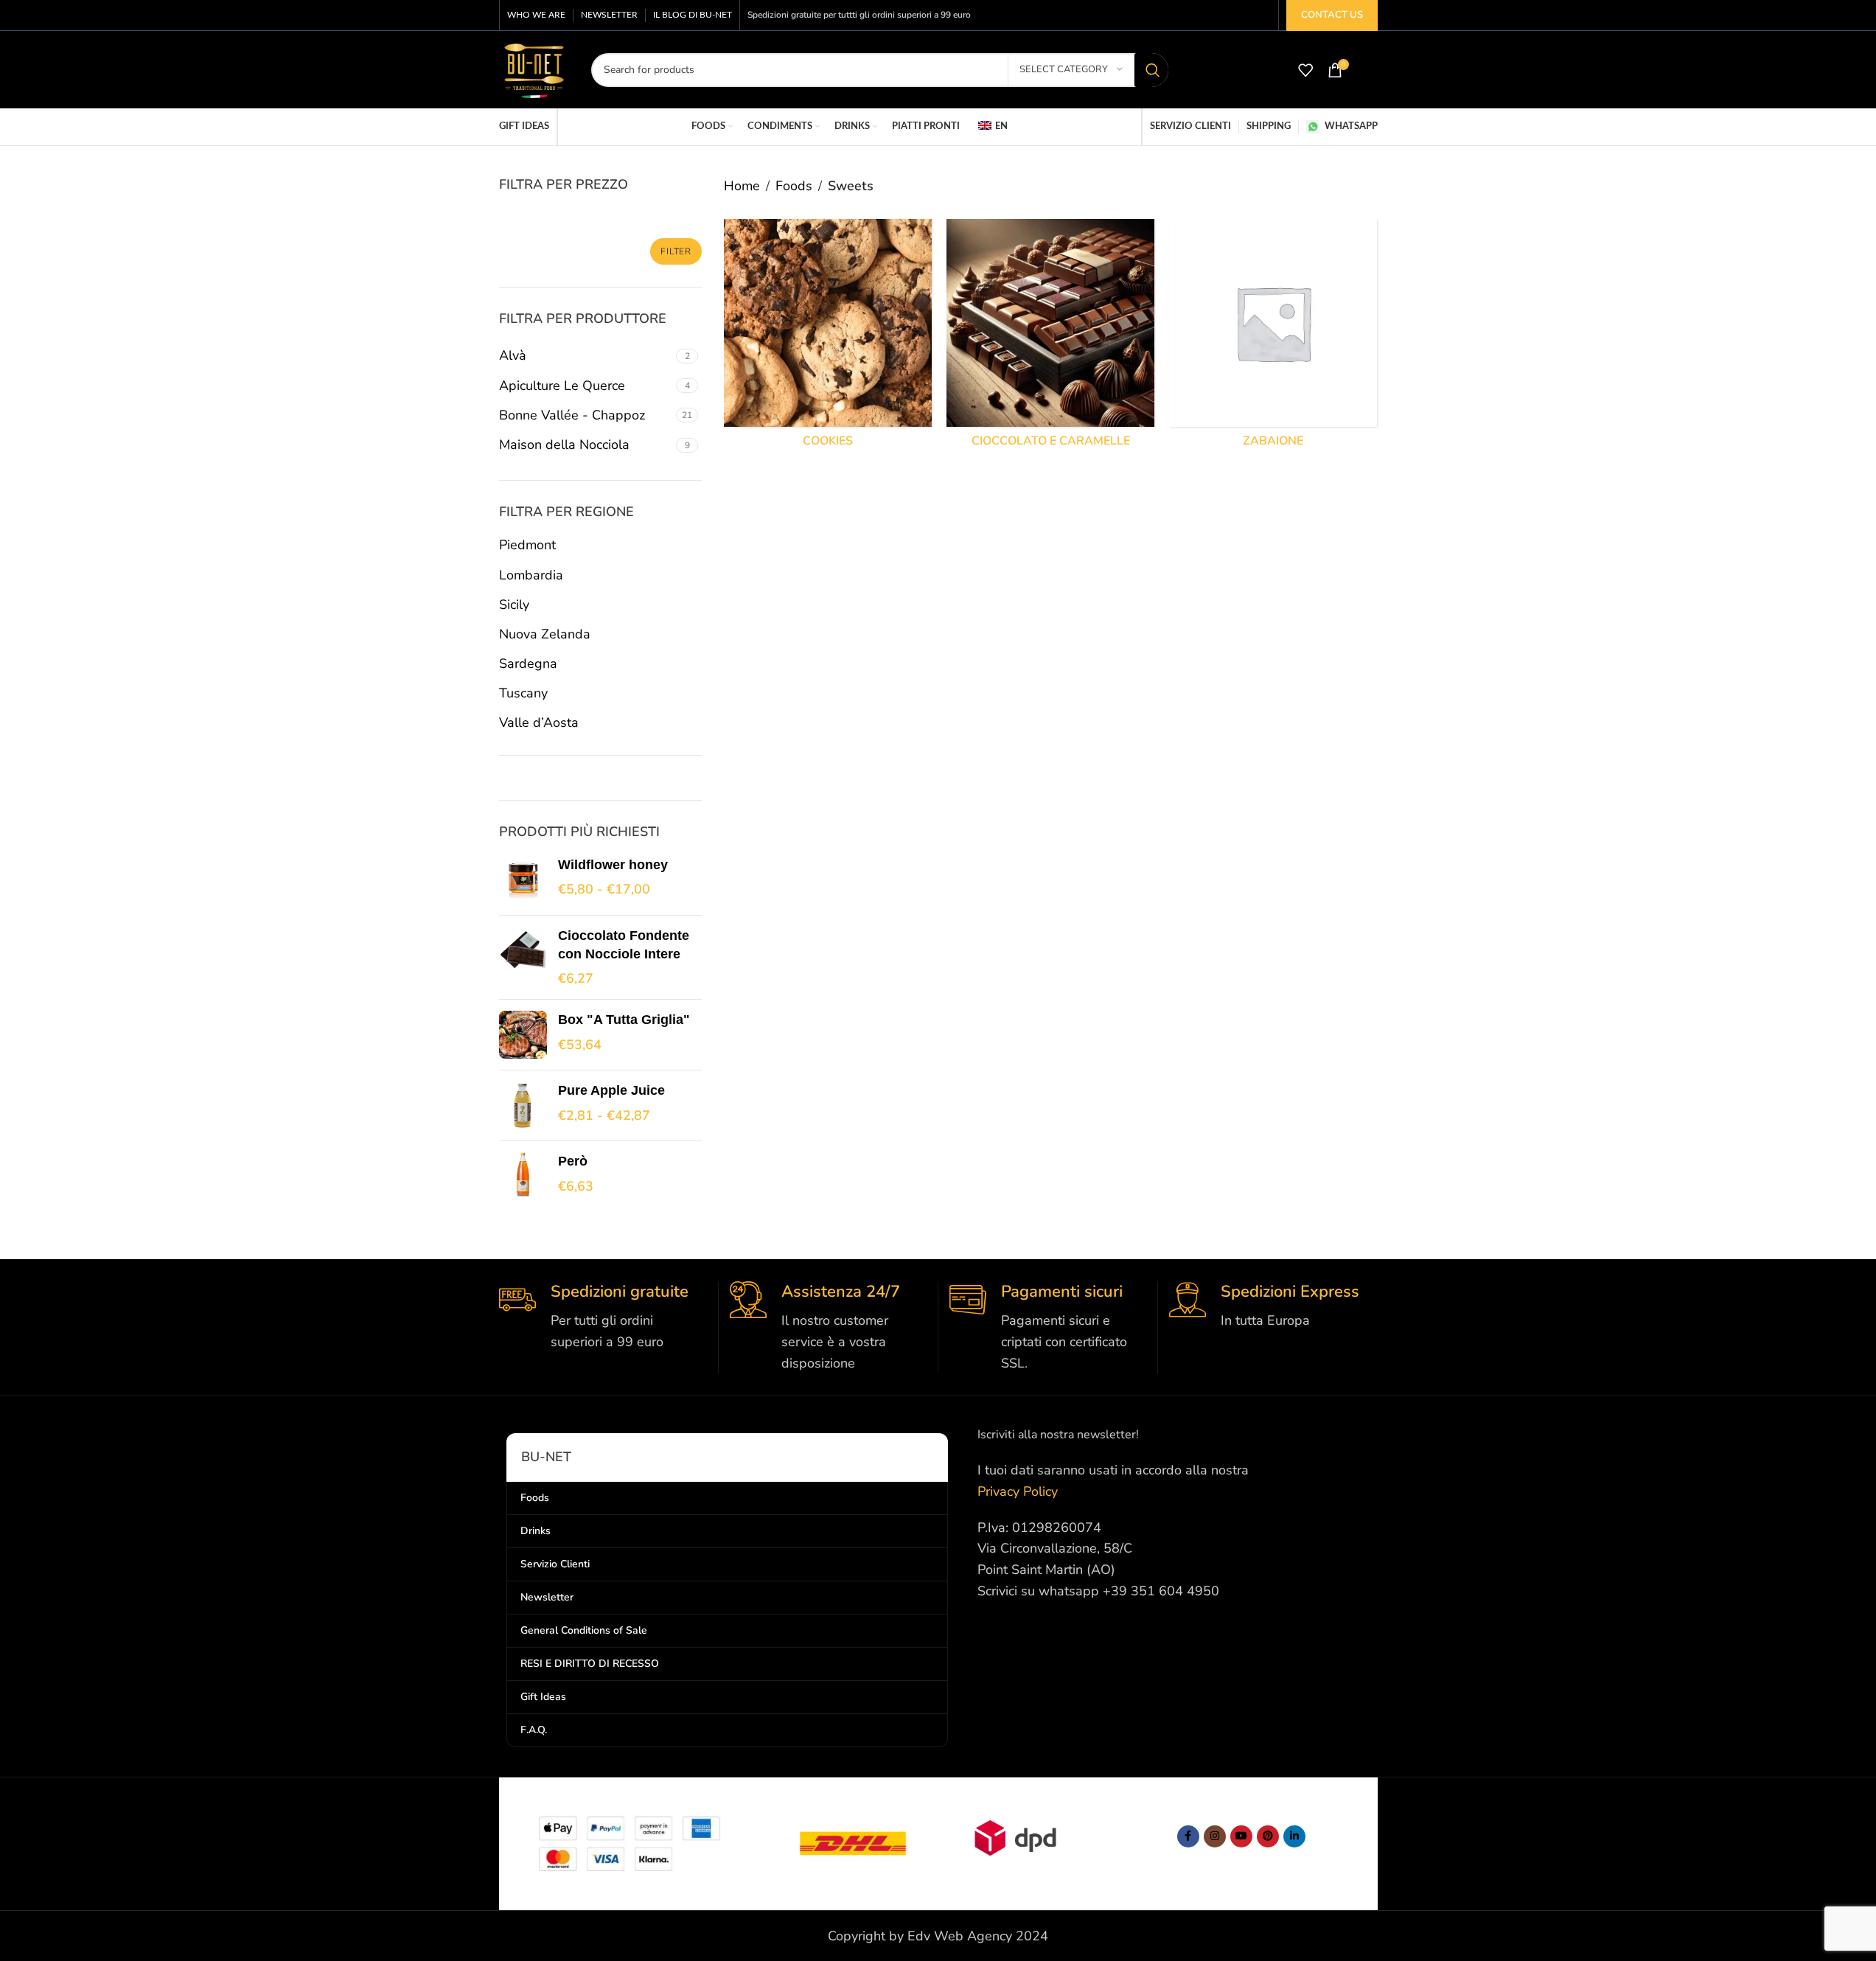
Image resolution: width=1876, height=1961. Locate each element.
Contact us (1332, 15)
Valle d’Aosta (539, 722)
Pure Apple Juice (611, 1090)
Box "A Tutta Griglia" (624, 1020)
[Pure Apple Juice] (523, 1105)
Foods (794, 186)
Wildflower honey (613, 865)
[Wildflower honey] (523, 880)
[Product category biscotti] (828, 337)
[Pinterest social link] (1268, 1836)
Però (573, 1161)
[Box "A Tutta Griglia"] (523, 1035)
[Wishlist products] (1305, 70)
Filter (676, 251)
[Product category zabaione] (1273, 337)
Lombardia (531, 575)
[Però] (523, 1176)
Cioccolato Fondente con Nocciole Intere (624, 945)
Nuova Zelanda (545, 634)
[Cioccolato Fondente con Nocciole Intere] (523, 958)
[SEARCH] (1151, 70)
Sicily (514, 605)
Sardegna (528, 663)
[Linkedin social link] (1294, 1836)
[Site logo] (534, 69)
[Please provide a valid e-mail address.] (1241, 1836)
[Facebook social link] (1188, 1836)
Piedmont (527, 545)
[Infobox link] (603, 1317)
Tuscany (523, 693)
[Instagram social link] (1215, 1836)
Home (742, 186)
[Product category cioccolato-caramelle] (1050, 337)
